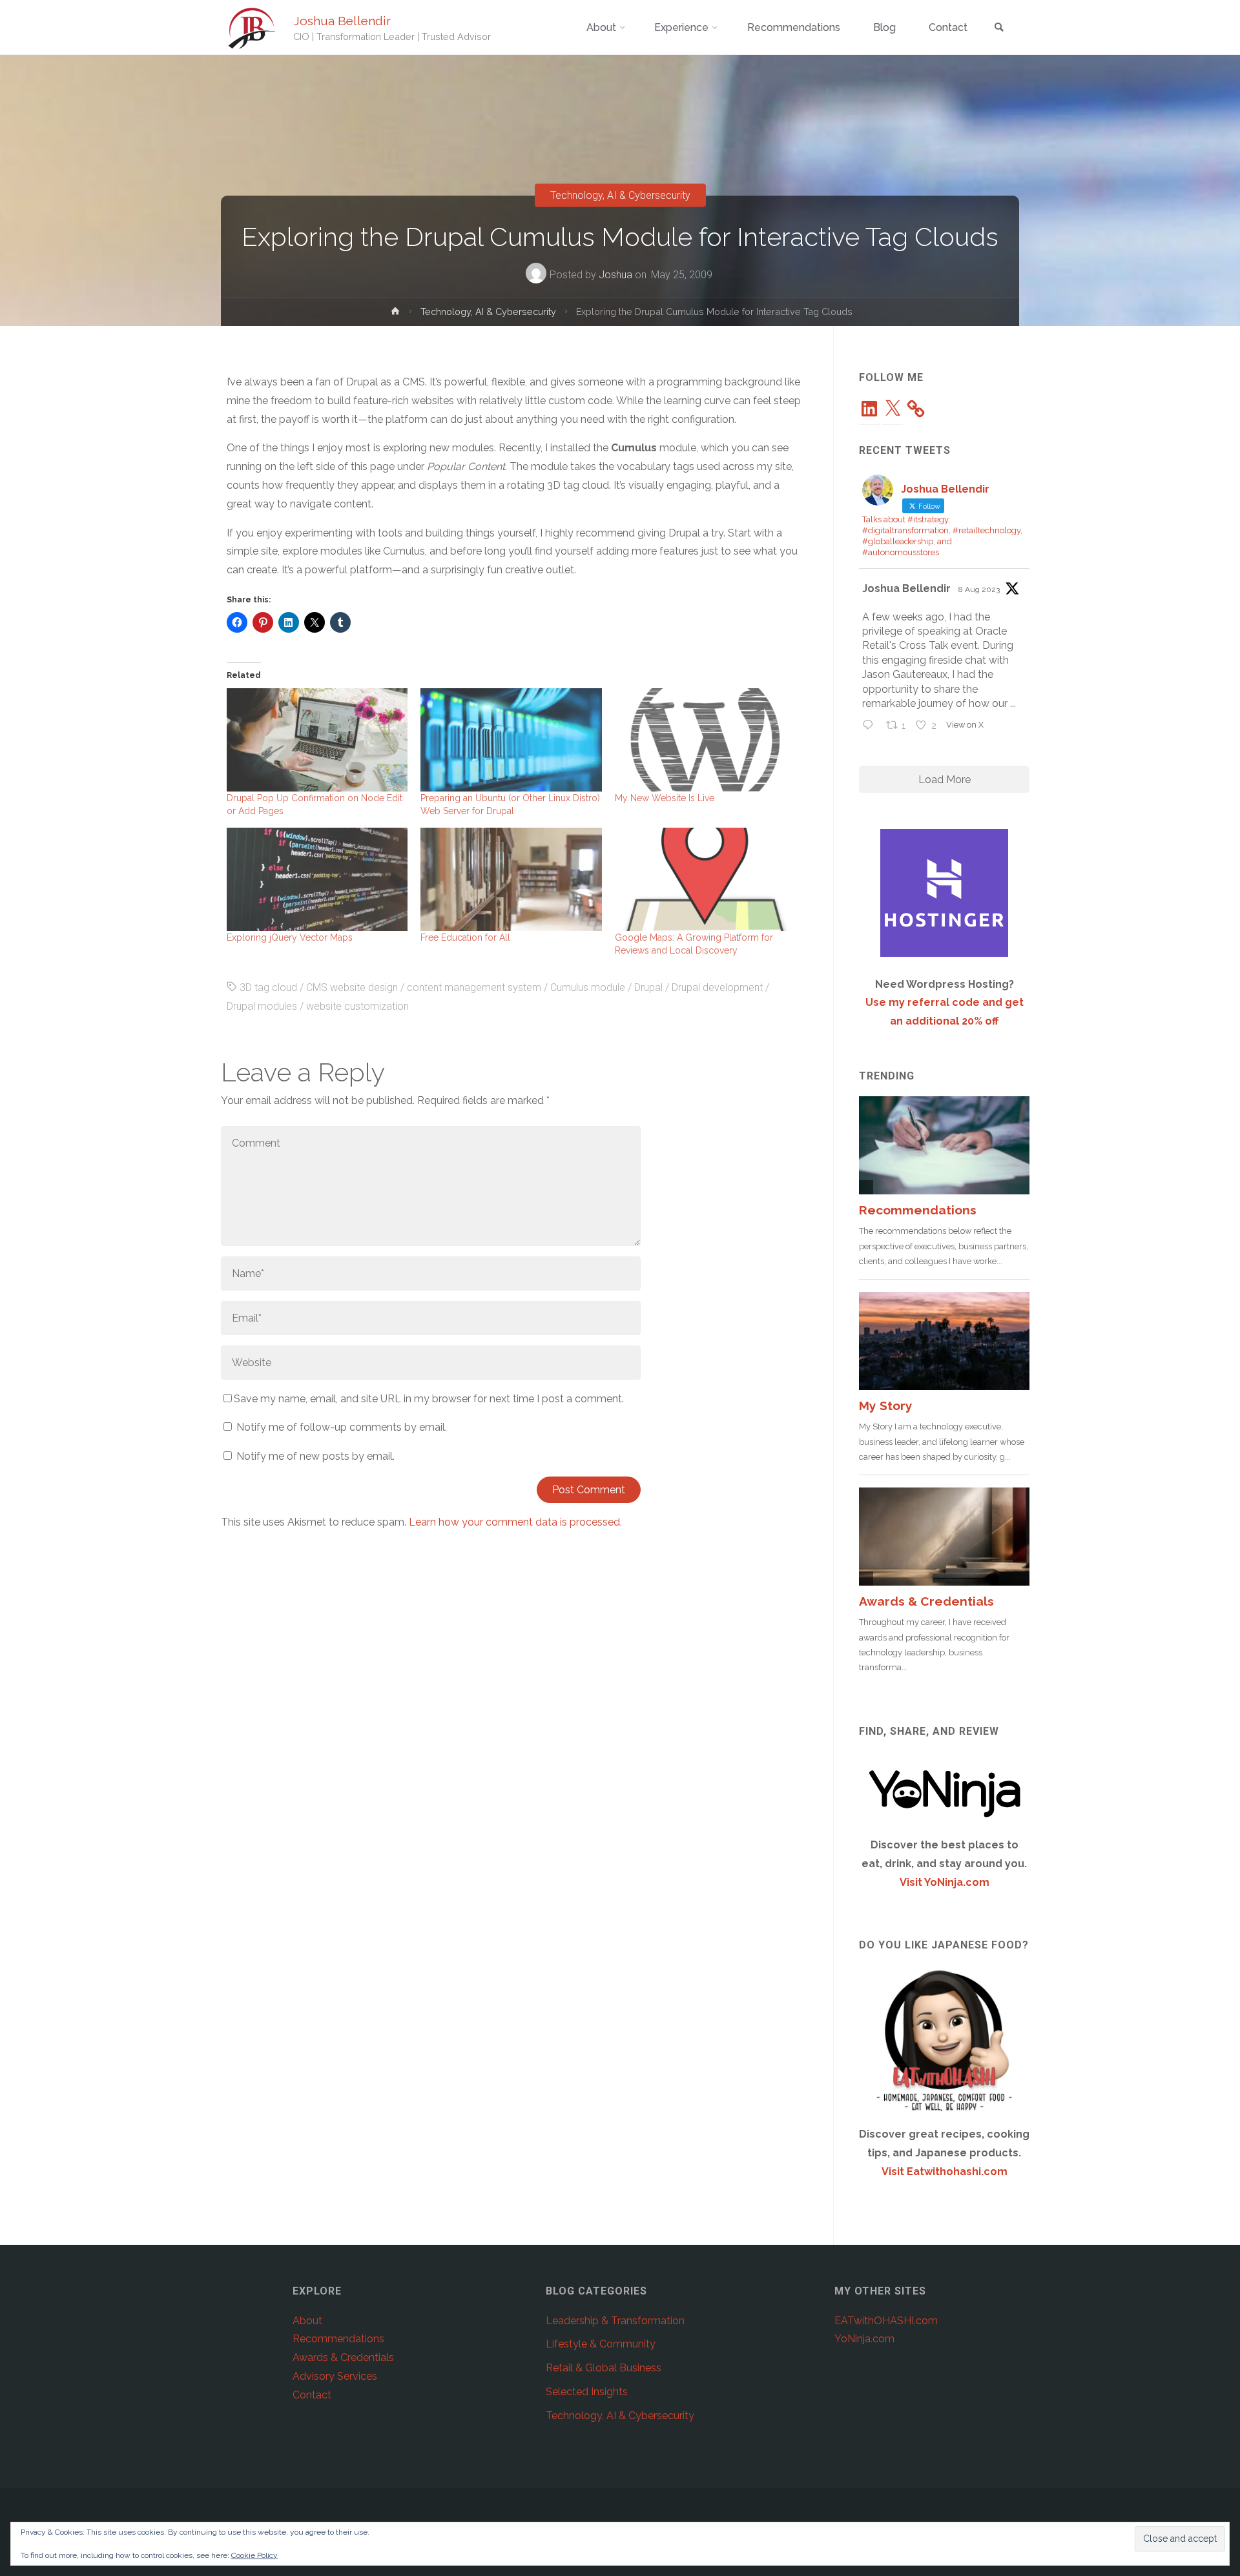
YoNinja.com (864, 2339)
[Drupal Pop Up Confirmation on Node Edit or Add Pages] (317, 740)
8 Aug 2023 (979, 589)
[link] (999, 28)
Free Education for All (465, 937)
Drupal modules (262, 1006)
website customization (357, 1006)
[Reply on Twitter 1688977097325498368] (871, 727)
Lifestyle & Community (601, 2344)
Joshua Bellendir (342, 21)
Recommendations (338, 2339)
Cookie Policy (254, 2555)
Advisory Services (335, 2376)
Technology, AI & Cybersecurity (620, 195)
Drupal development (717, 987)
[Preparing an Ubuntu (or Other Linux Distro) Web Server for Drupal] (511, 740)
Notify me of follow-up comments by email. (342, 1427)
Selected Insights (587, 2392)
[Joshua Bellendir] (252, 27)
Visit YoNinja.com (945, 1882)
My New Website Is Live (665, 798)
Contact (312, 2395)
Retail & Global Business (604, 2368)
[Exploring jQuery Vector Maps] (317, 879)
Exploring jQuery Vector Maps (290, 937)
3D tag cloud (268, 987)
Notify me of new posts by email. (315, 1456)
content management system (474, 987)
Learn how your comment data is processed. (515, 1522)
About (307, 2321)
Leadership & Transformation (615, 2321)
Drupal (648, 987)
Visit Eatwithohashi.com (945, 2172)
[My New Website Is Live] (705, 740)
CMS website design (352, 987)
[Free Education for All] (511, 879)
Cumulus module (588, 987)
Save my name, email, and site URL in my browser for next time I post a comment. (429, 1399)
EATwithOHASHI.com (886, 2321)
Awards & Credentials (343, 2357)
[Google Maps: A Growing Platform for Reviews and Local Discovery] (705, 879)
